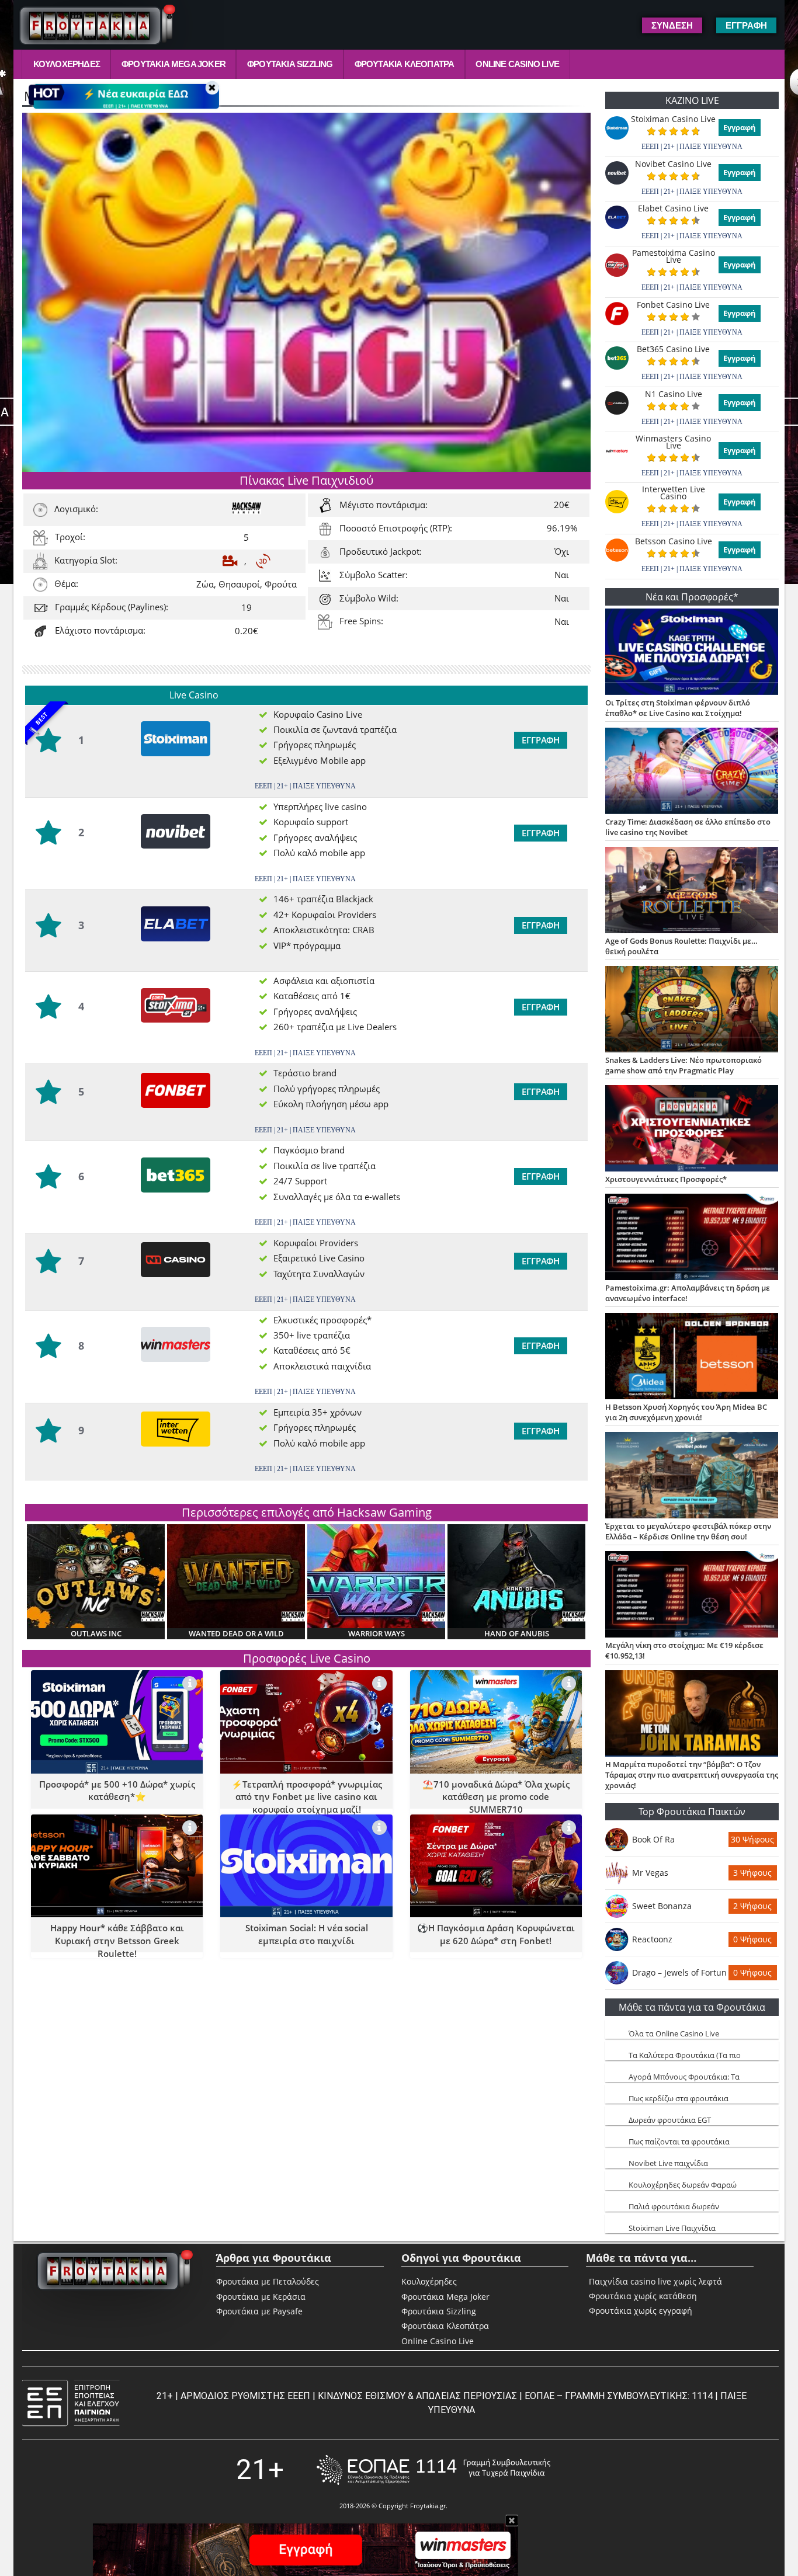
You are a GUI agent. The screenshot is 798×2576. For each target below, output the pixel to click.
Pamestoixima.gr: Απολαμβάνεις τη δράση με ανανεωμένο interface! (688, 1293)
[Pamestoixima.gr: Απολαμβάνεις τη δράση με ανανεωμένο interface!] (692, 1238)
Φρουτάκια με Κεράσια (261, 2297)
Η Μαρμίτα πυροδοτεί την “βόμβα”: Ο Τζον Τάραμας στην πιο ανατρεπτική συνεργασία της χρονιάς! (692, 1775)
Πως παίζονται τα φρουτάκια (679, 2142)
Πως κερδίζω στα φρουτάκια (679, 2098)
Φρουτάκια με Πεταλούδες (268, 2281)
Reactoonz (652, 1939)
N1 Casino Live (674, 394)
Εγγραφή (541, 740)
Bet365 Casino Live (673, 349)
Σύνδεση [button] (672, 25)
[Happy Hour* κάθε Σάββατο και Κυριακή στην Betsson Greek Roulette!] (190, 1828)
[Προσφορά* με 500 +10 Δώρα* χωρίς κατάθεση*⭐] (190, 1683)
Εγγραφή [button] (746, 25)
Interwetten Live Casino (674, 493)
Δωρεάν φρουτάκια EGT (670, 2120)
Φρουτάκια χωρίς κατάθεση (643, 2296)
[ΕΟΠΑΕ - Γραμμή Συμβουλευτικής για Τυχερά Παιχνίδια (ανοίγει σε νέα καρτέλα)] (433, 2470)
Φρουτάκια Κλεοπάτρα (405, 64)
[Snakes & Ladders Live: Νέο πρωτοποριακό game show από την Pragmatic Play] (692, 1010)
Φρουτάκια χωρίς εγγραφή (641, 2311)
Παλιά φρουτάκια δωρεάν (674, 2206)
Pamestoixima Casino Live (674, 256)
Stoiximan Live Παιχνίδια (672, 2228)
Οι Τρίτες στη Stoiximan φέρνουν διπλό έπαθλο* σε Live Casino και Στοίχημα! (678, 708)
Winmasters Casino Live (673, 442)
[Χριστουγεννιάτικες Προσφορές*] (692, 1129)
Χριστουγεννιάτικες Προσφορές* (666, 1179)
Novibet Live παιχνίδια (668, 2163)
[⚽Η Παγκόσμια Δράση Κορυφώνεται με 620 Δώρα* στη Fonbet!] (569, 1828)
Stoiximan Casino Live (673, 119)
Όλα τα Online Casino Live (674, 2033)
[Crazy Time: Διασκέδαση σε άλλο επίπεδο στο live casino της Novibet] (692, 772)
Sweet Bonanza (662, 1906)
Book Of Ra (653, 1839)
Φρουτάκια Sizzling (290, 64)
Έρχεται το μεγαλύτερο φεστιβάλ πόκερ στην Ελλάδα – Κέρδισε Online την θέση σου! (688, 1531)
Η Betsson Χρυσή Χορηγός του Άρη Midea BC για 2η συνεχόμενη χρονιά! (686, 1412)
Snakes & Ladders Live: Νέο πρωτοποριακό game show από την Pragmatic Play (683, 1065)
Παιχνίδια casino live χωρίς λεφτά (655, 2282)
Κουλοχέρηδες (67, 64)
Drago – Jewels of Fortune (679, 1972)
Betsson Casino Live (674, 541)
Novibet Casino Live (673, 164)
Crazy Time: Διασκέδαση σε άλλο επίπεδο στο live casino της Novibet (688, 827)
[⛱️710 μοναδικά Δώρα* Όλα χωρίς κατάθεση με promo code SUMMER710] (569, 1683)
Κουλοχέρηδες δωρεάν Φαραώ (683, 2185)
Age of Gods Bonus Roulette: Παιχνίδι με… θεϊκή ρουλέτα (681, 946)
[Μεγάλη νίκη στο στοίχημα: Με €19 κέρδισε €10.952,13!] (692, 1595)
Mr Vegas (650, 1873)
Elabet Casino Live (673, 208)
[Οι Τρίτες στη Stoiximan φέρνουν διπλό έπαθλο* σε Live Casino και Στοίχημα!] (692, 653)
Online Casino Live (517, 64)
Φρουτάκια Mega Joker (174, 64)
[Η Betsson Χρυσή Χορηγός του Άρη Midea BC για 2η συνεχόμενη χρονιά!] (692, 1357)
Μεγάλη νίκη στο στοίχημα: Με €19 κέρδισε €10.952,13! (684, 1650)
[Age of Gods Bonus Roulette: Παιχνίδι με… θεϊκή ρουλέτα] (692, 891)
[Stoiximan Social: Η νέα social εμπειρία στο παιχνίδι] (379, 1828)
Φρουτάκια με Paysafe (259, 2311)
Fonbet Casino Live (673, 305)
